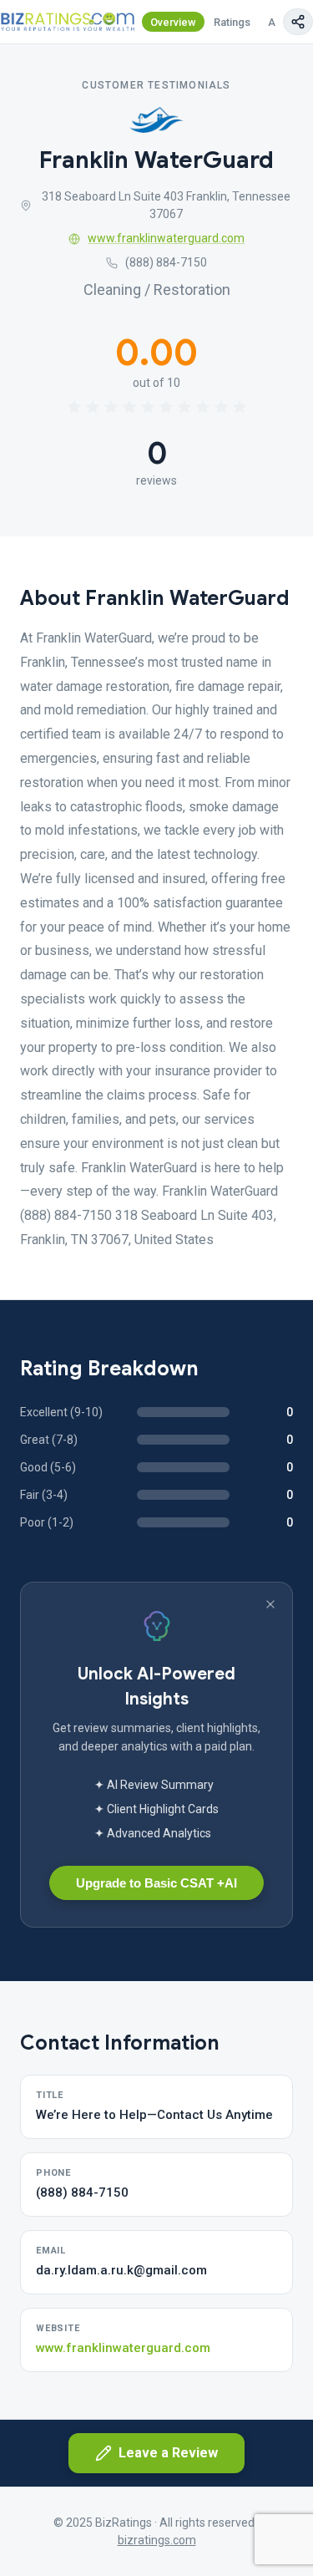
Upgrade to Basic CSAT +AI (156, 1883)
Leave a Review (168, 2453)
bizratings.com (157, 2540)
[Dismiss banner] (270, 1604)
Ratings (232, 22)
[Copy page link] (298, 22)
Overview (173, 22)
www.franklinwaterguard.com (166, 238)
